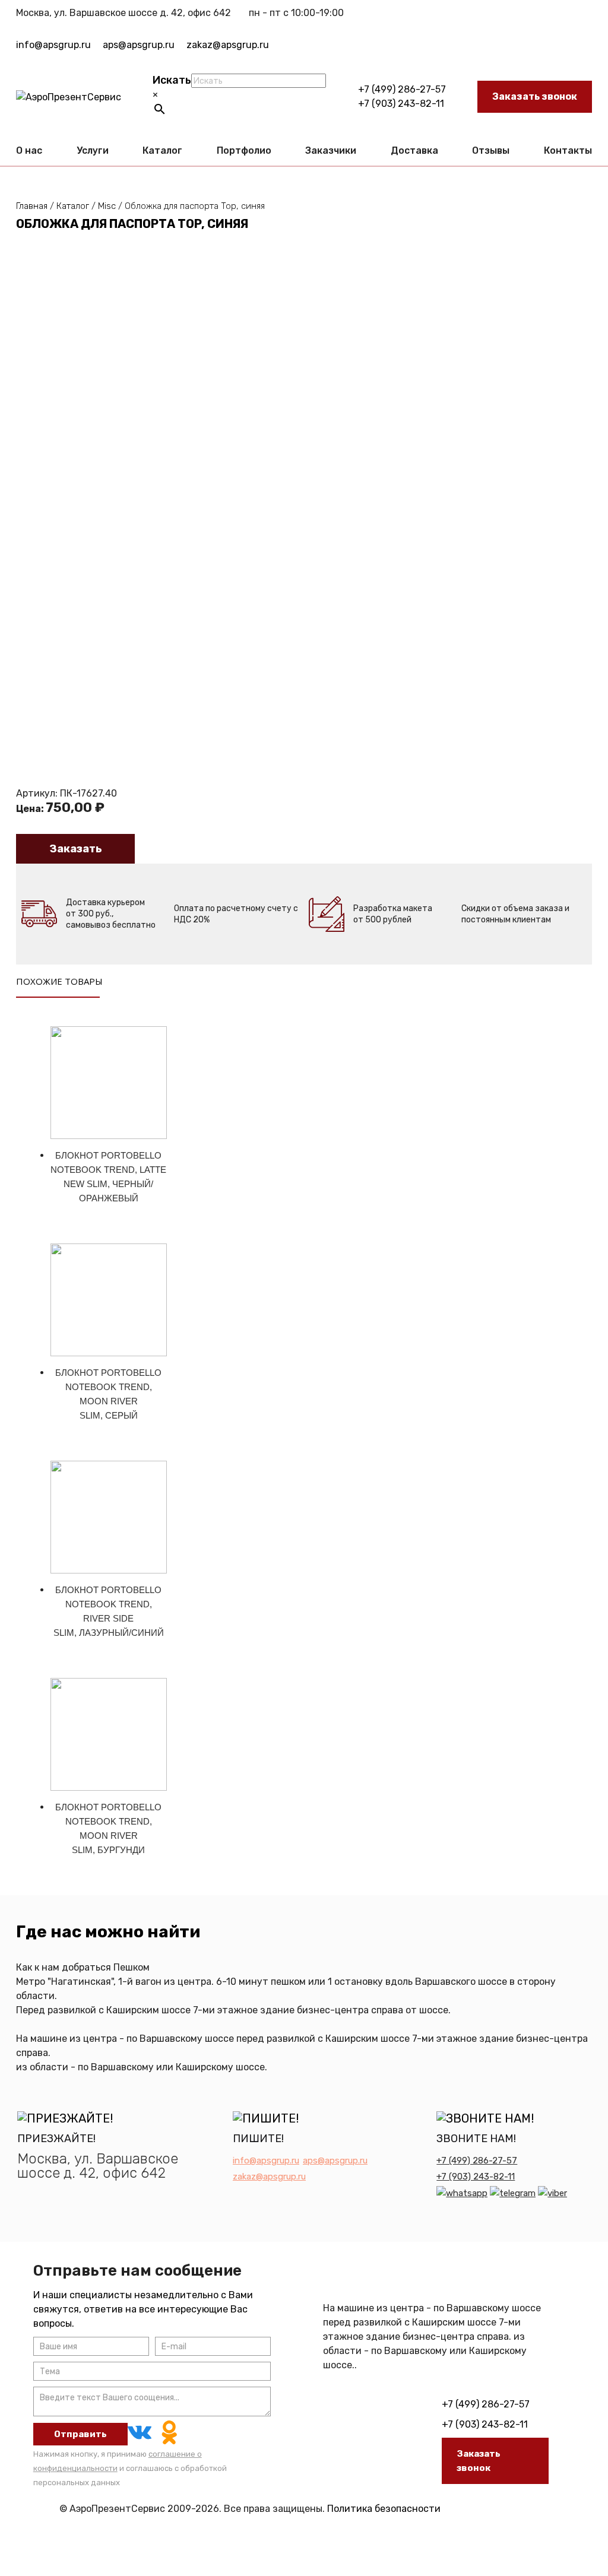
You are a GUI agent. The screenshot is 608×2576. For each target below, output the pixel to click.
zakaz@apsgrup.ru (228, 45)
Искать (172, 80)
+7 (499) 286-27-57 (402, 89)
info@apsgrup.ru (53, 45)
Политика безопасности (384, 2509)
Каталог (73, 206)
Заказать (76, 849)
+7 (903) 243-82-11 (401, 104)
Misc (107, 206)
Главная (32, 206)
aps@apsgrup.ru (139, 45)
